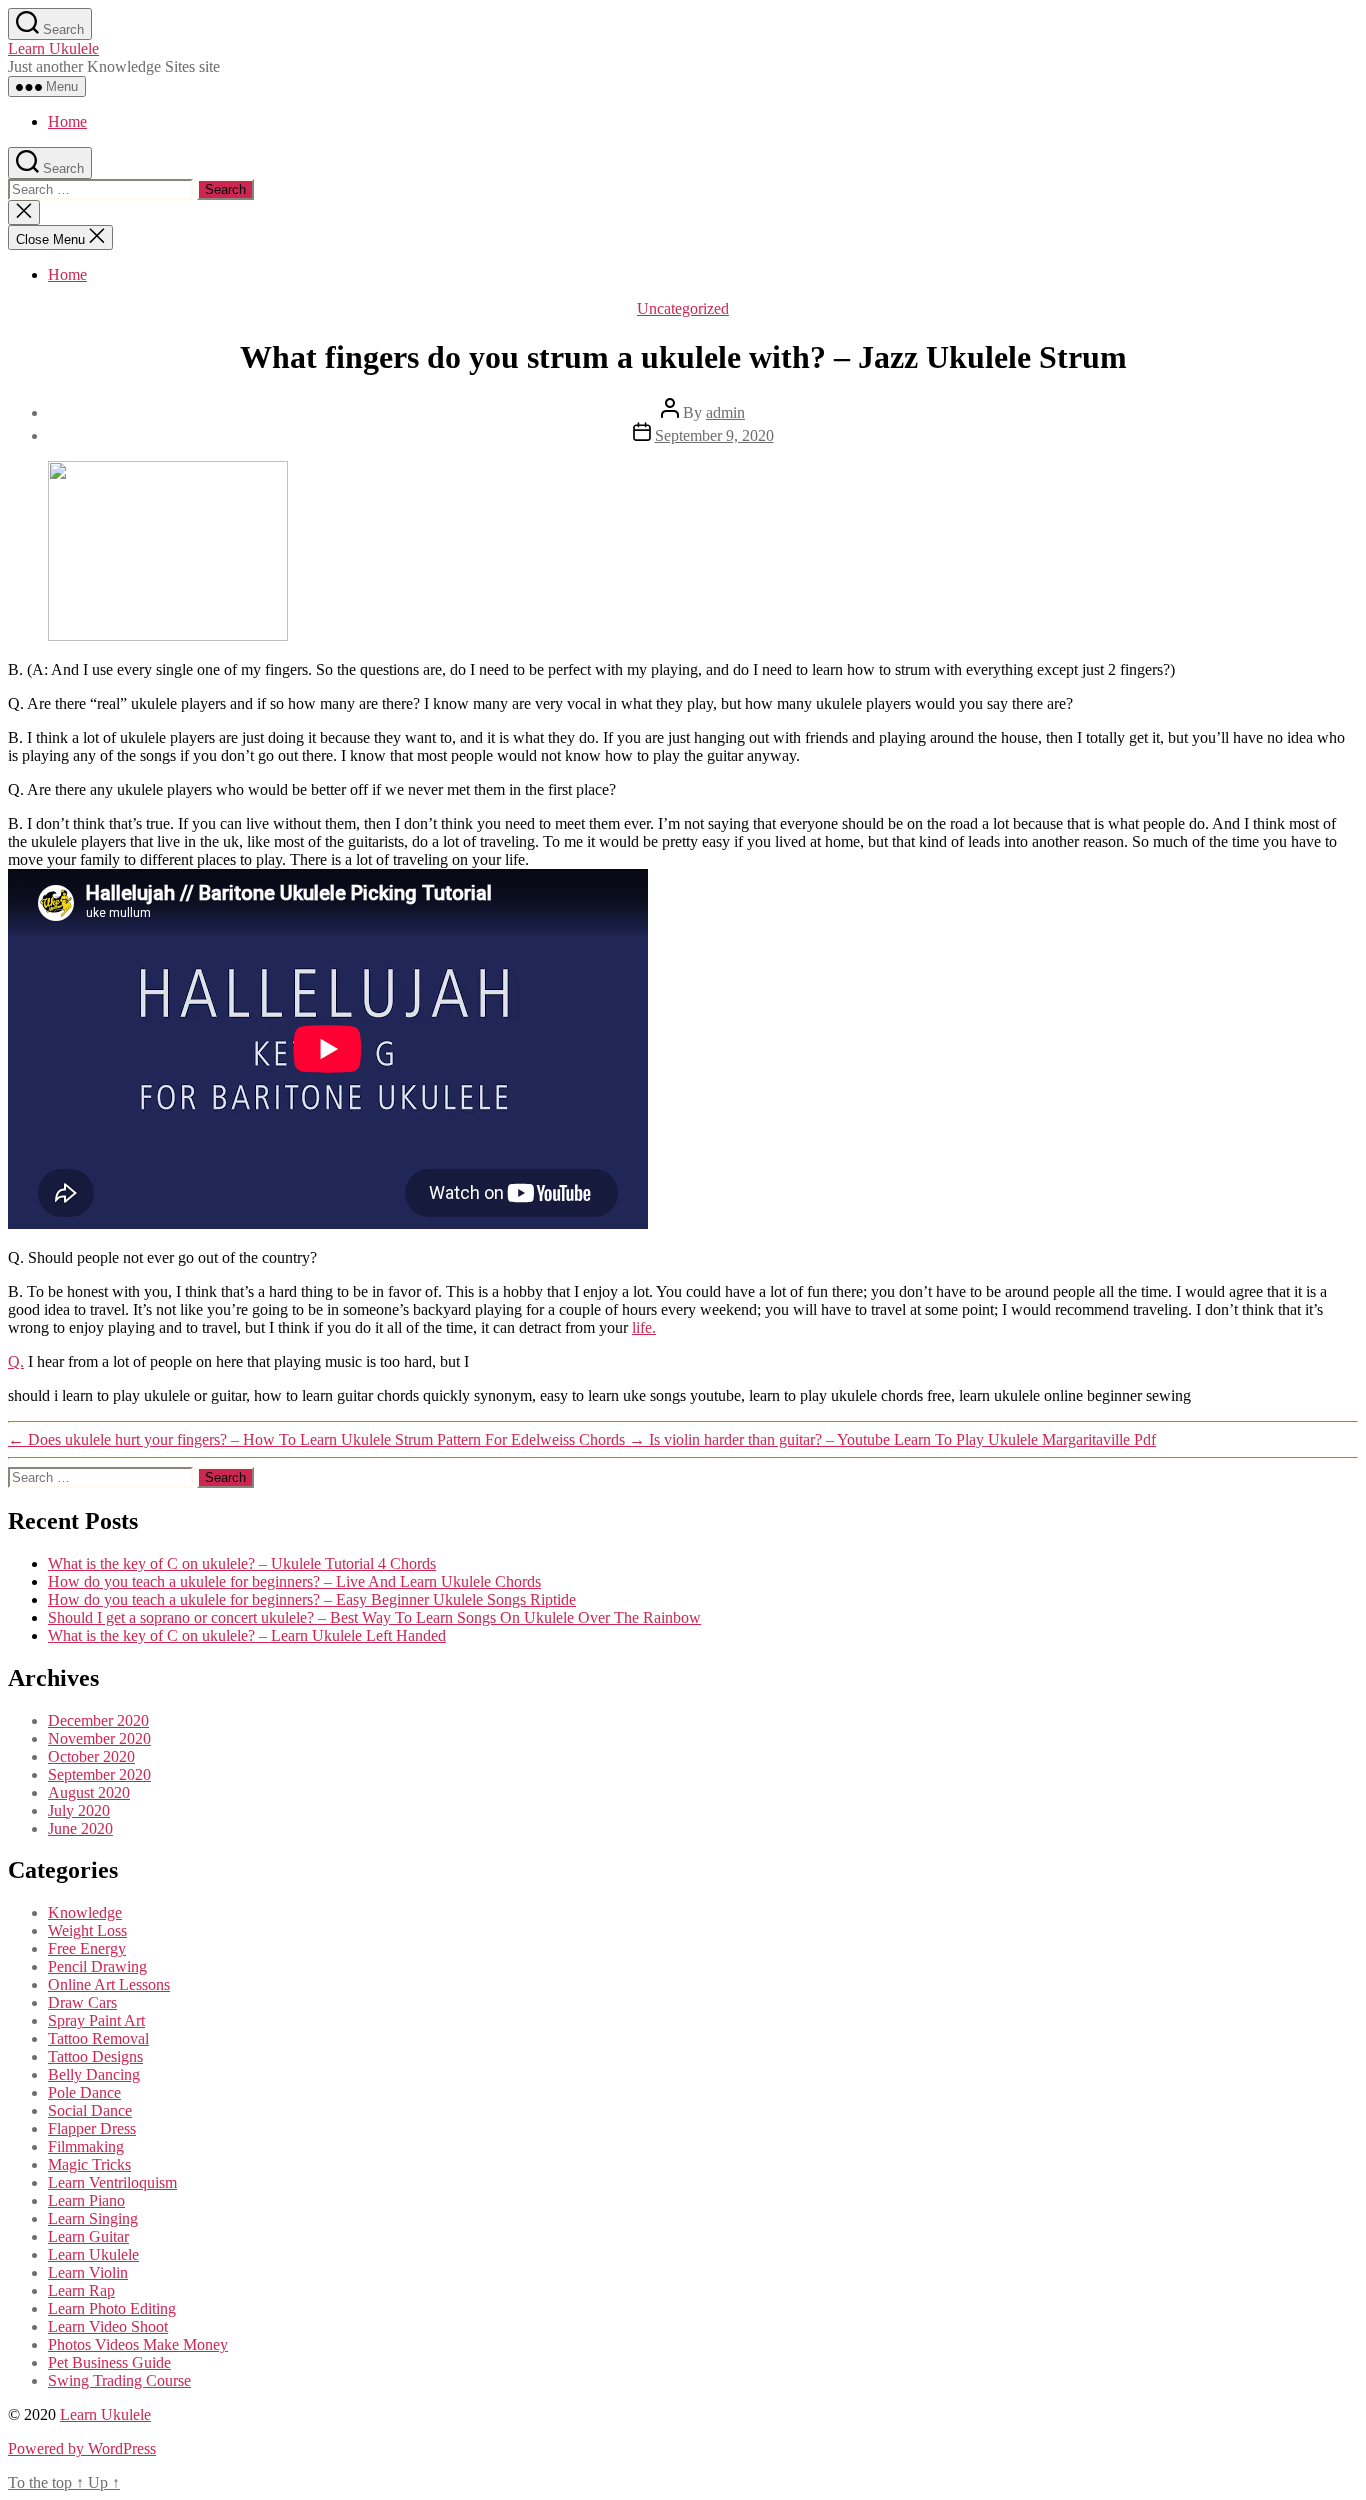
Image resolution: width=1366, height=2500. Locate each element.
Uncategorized (683, 308)
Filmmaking (86, 2146)
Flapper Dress (92, 2128)
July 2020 (79, 1810)
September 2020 (99, 1774)
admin (725, 412)
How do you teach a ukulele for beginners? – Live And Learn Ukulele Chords (294, 1581)
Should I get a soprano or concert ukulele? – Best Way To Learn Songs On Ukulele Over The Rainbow (374, 1617)
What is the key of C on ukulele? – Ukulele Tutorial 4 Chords (242, 1563)
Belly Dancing (94, 2074)
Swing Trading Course (119, 2380)
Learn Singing (93, 2218)
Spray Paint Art (96, 2020)
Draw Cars (82, 2002)
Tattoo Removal (98, 2038)
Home (67, 121)
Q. (16, 1361)
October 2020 (91, 1756)
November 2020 (99, 1738)
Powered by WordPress (82, 2448)
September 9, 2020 (714, 435)
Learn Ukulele (53, 48)
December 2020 (98, 1720)
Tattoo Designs (95, 2056)
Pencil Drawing (97, 1966)
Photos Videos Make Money (138, 2344)
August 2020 (89, 1792)
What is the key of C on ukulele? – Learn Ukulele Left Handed (247, 1635)
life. (644, 1327)
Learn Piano (86, 2200)
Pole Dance (84, 2092)
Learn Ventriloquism (112, 2182)
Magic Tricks (89, 2164)
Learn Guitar (88, 2236)
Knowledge (85, 1912)
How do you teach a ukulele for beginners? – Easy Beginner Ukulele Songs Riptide (312, 1599)
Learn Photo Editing (112, 2308)
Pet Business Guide (109, 2362)
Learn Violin (88, 2272)
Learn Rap (81, 2290)
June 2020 (80, 1828)
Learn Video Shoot (108, 2326)
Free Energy (87, 1948)
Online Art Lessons (109, 1984)
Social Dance (90, 2110)
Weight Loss (87, 1930)
